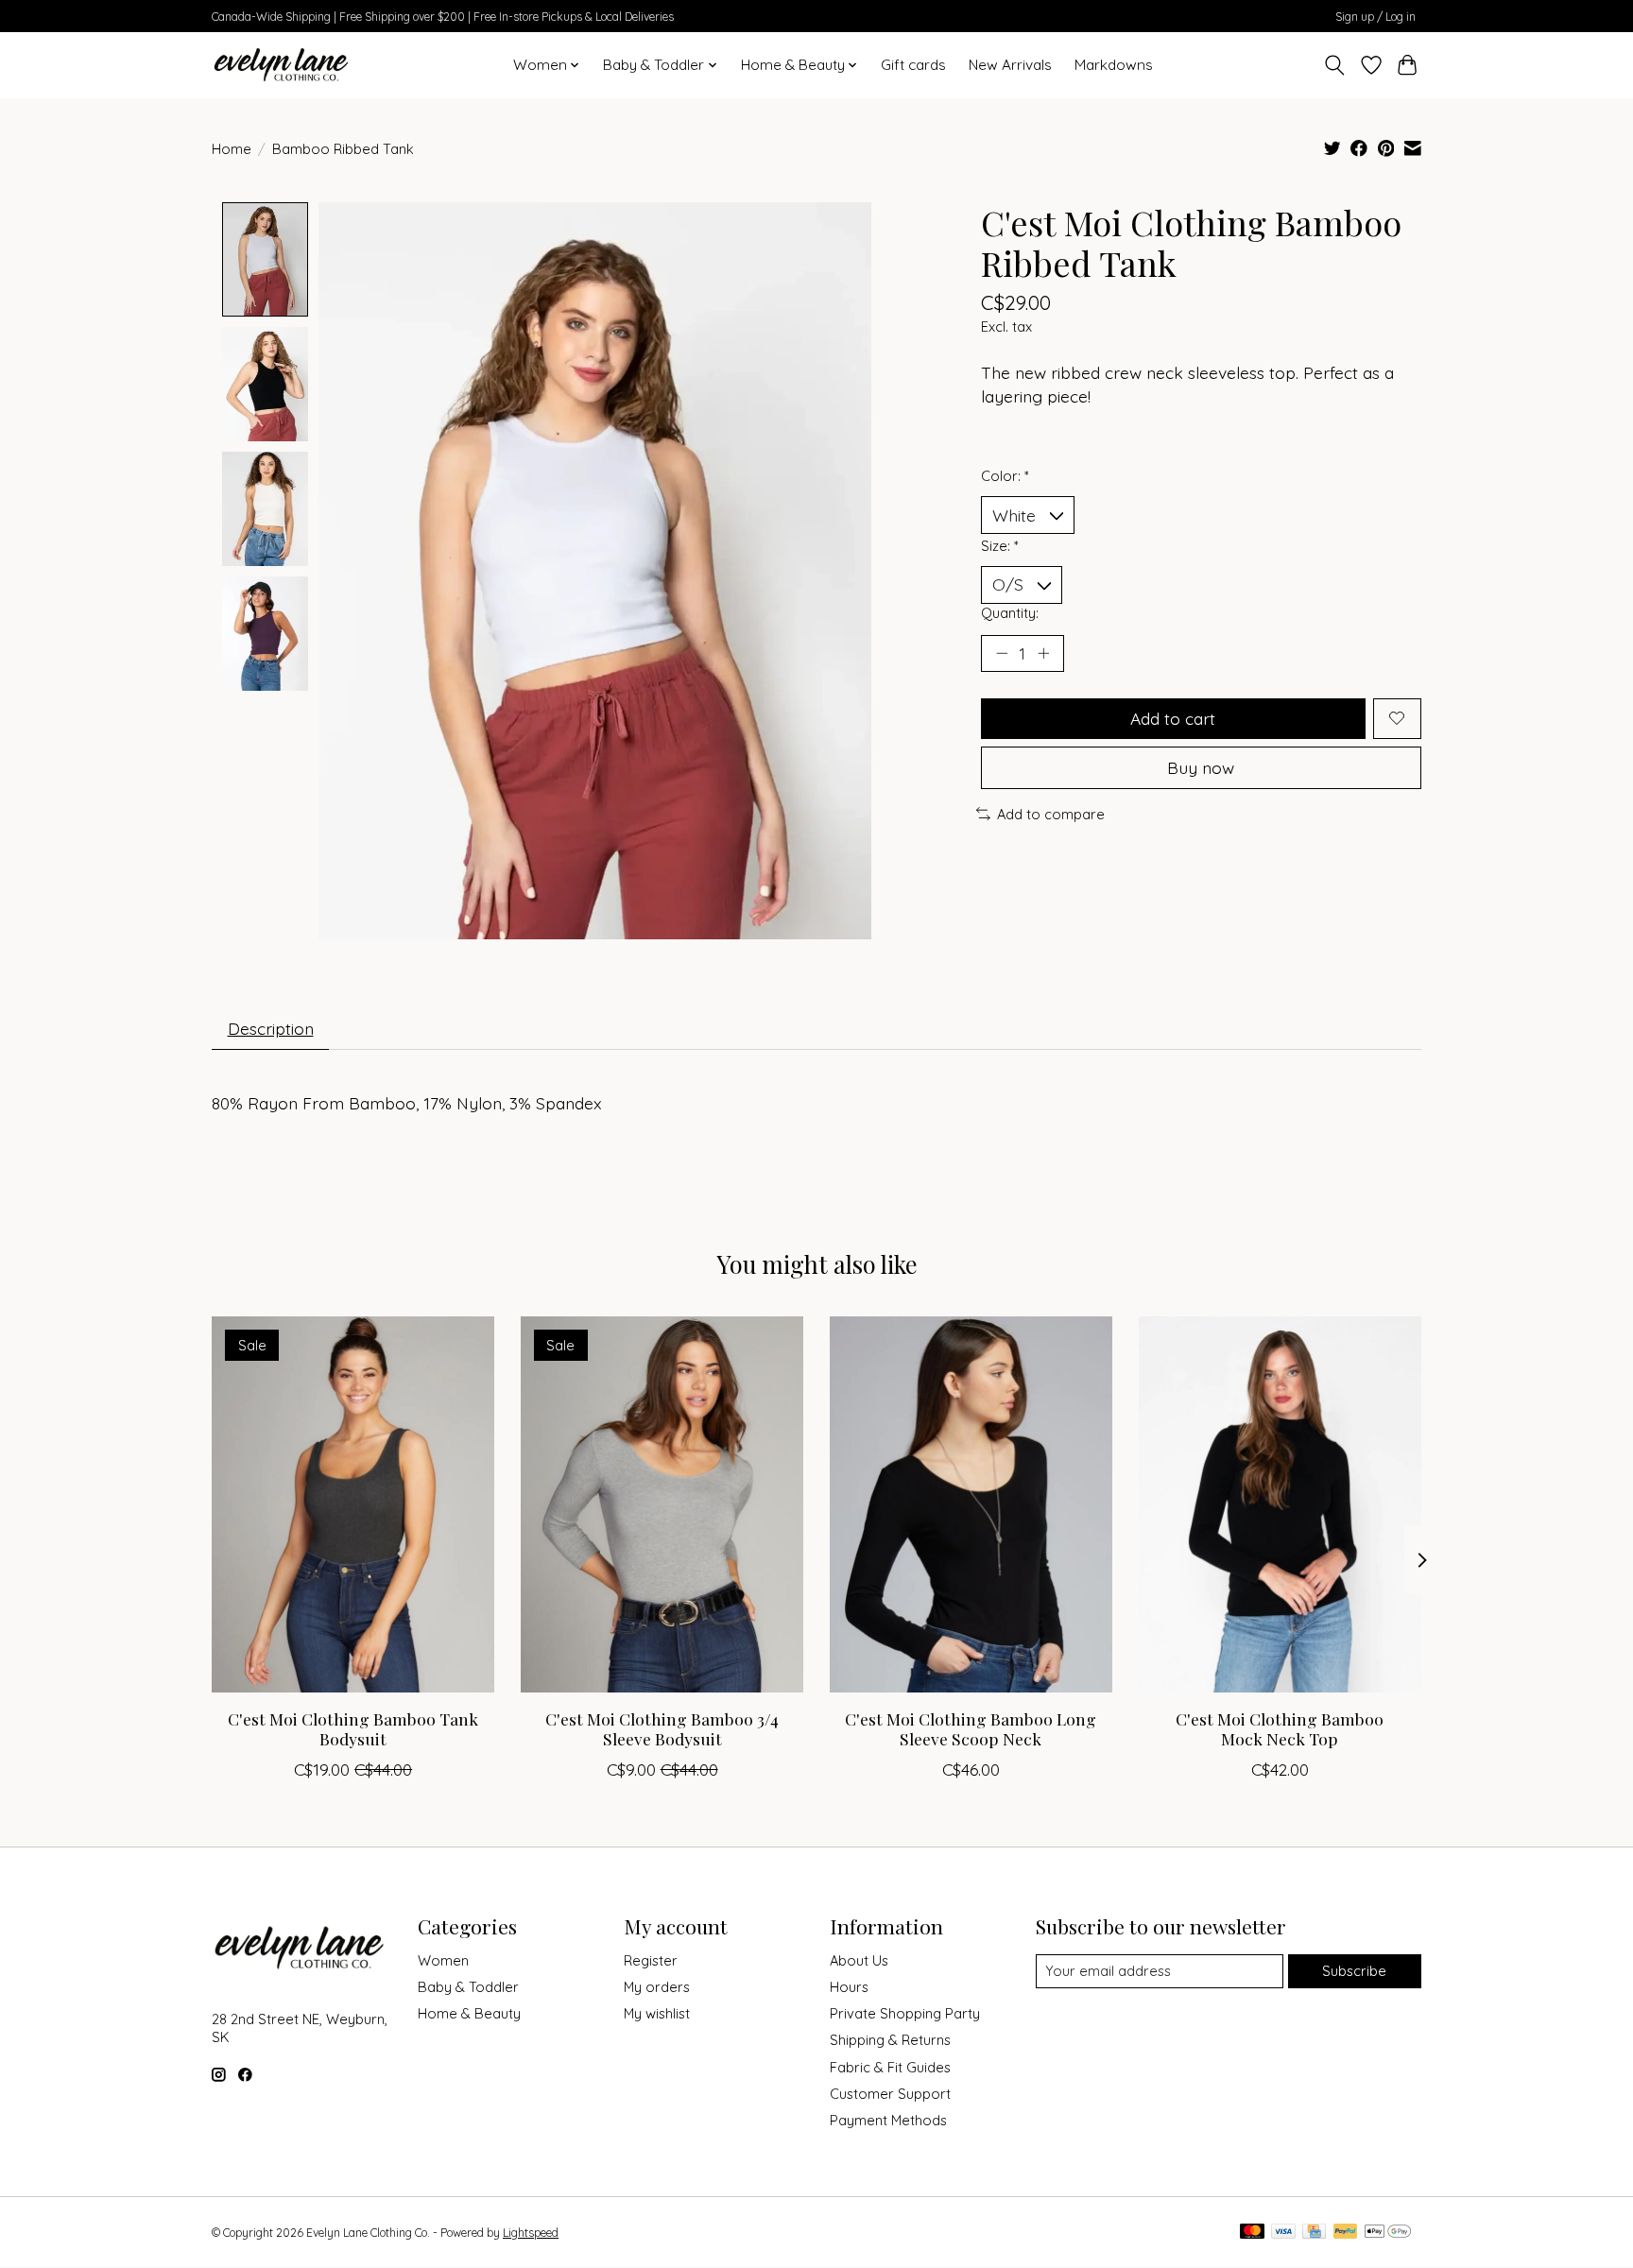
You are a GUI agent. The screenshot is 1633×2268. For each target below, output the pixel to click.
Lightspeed (531, 2233)
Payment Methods (888, 2120)
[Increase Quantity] (1043, 653)
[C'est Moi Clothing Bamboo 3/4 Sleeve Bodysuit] (662, 1504)
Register (651, 1960)
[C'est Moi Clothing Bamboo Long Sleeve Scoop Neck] (971, 1504)
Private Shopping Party (905, 2013)
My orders (657, 1987)
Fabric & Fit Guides (890, 2067)
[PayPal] (1346, 2233)
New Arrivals (1010, 65)
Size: (1000, 546)
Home (232, 149)
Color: (1005, 476)
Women (443, 1960)
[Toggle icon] (1335, 65)
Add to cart (1173, 718)
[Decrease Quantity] (1002, 653)
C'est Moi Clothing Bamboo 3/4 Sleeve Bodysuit (662, 1727)
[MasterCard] (1252, 2233)
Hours (849, 1987)
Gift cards (913, 65)
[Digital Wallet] (1388, 2233)
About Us (859, 1960)
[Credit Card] (1314, 2233)
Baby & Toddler (468, 1987)
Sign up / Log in (1375, 17)
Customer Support (890, 2094)
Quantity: (1010, 613)
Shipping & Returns (890, 2040)
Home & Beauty (469, 2013)
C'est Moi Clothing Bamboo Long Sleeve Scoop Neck (971, 1727)
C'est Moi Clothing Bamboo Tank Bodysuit (353, 1727)
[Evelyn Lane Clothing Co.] (283, 65)
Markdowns (1114, 65)
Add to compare (1051, 814)
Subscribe (1354, 1971)
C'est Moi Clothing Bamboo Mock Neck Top (1280, 1727)
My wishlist (657, 2013)
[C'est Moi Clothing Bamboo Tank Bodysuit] (353, 1504)
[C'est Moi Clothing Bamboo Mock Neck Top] (1280, 1504)
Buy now (1201, 767)
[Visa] (1283, 2233)
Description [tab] (271, 1028)
